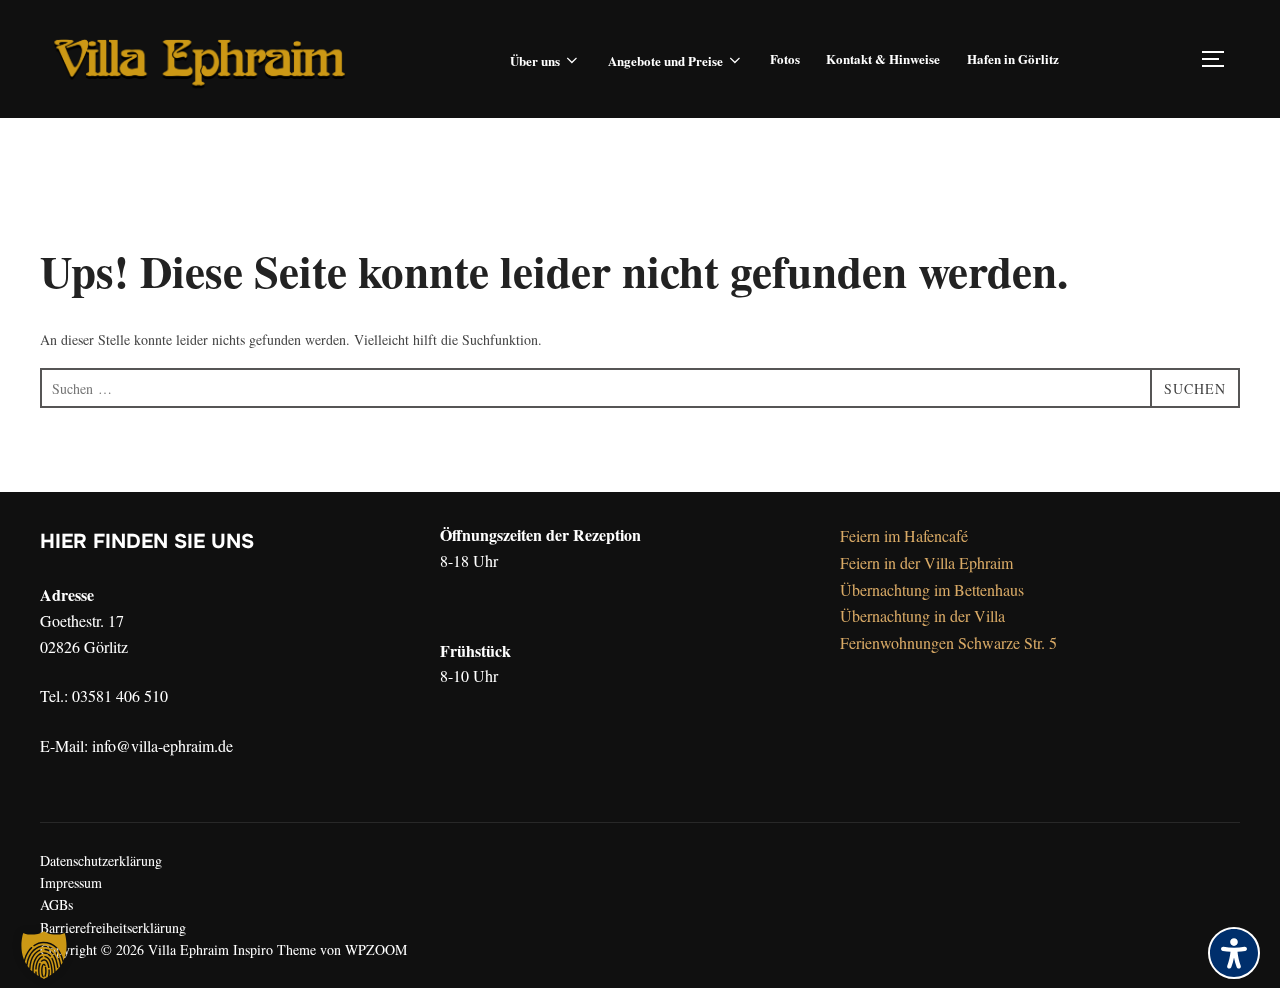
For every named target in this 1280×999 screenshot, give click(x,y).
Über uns (535, 60)
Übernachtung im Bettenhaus (932, 589)
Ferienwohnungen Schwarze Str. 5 (948, 642)
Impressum (71, 882)
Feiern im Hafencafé (904, 535)
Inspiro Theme (274, 949)
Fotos (785, 58)
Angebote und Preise (665, 60)
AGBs (56, 904)
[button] (44, 955)
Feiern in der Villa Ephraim (926, 562)
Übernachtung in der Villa (922, 615)
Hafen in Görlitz (1013, 58)
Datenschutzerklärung (101, 860)
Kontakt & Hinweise (883, 58)
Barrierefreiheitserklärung (113, 927)
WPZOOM (376, 949)
